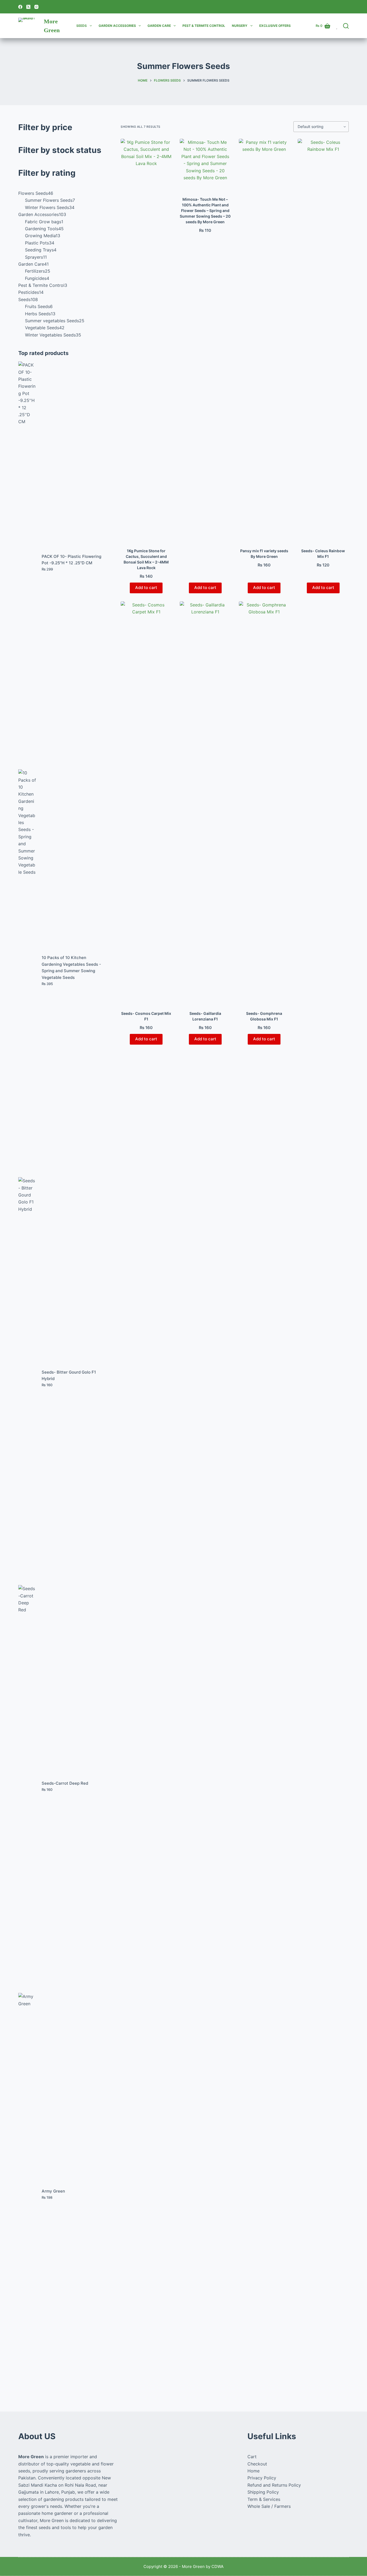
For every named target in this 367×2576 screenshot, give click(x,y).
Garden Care (159, 26)
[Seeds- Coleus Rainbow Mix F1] (323, 340)
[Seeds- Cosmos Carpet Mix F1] (146, 803)
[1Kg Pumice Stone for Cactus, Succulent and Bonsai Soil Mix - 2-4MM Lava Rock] (146, 340)
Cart (252, 2457)
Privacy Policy (262, 2478)
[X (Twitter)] (28, 7)
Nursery (240, 26)
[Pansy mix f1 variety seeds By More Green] (264, 340)
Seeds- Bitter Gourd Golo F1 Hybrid (69, 1375)
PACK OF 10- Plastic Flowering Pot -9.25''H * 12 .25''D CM (71, 560)
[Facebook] (20, 7)
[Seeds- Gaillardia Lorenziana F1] (205, 803)
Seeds (82, 26)
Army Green (53, 2191)
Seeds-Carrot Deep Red (65, 1783)
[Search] (346, 26)
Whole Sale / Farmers (269, 2506)
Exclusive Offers (275, 26)
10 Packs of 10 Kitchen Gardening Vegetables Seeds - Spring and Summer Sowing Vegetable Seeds (71, 967)
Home (253, 2471)
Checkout (257, 2464)
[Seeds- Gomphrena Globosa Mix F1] (264, 803)
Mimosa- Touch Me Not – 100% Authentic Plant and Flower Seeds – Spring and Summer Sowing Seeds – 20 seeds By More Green (205, 211)
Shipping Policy (263, 2492)
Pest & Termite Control (204, 26)
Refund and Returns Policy (274, 2485)
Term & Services (264, 2499)
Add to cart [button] (146, 588)
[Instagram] (36, 7)
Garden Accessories (117, 26)
